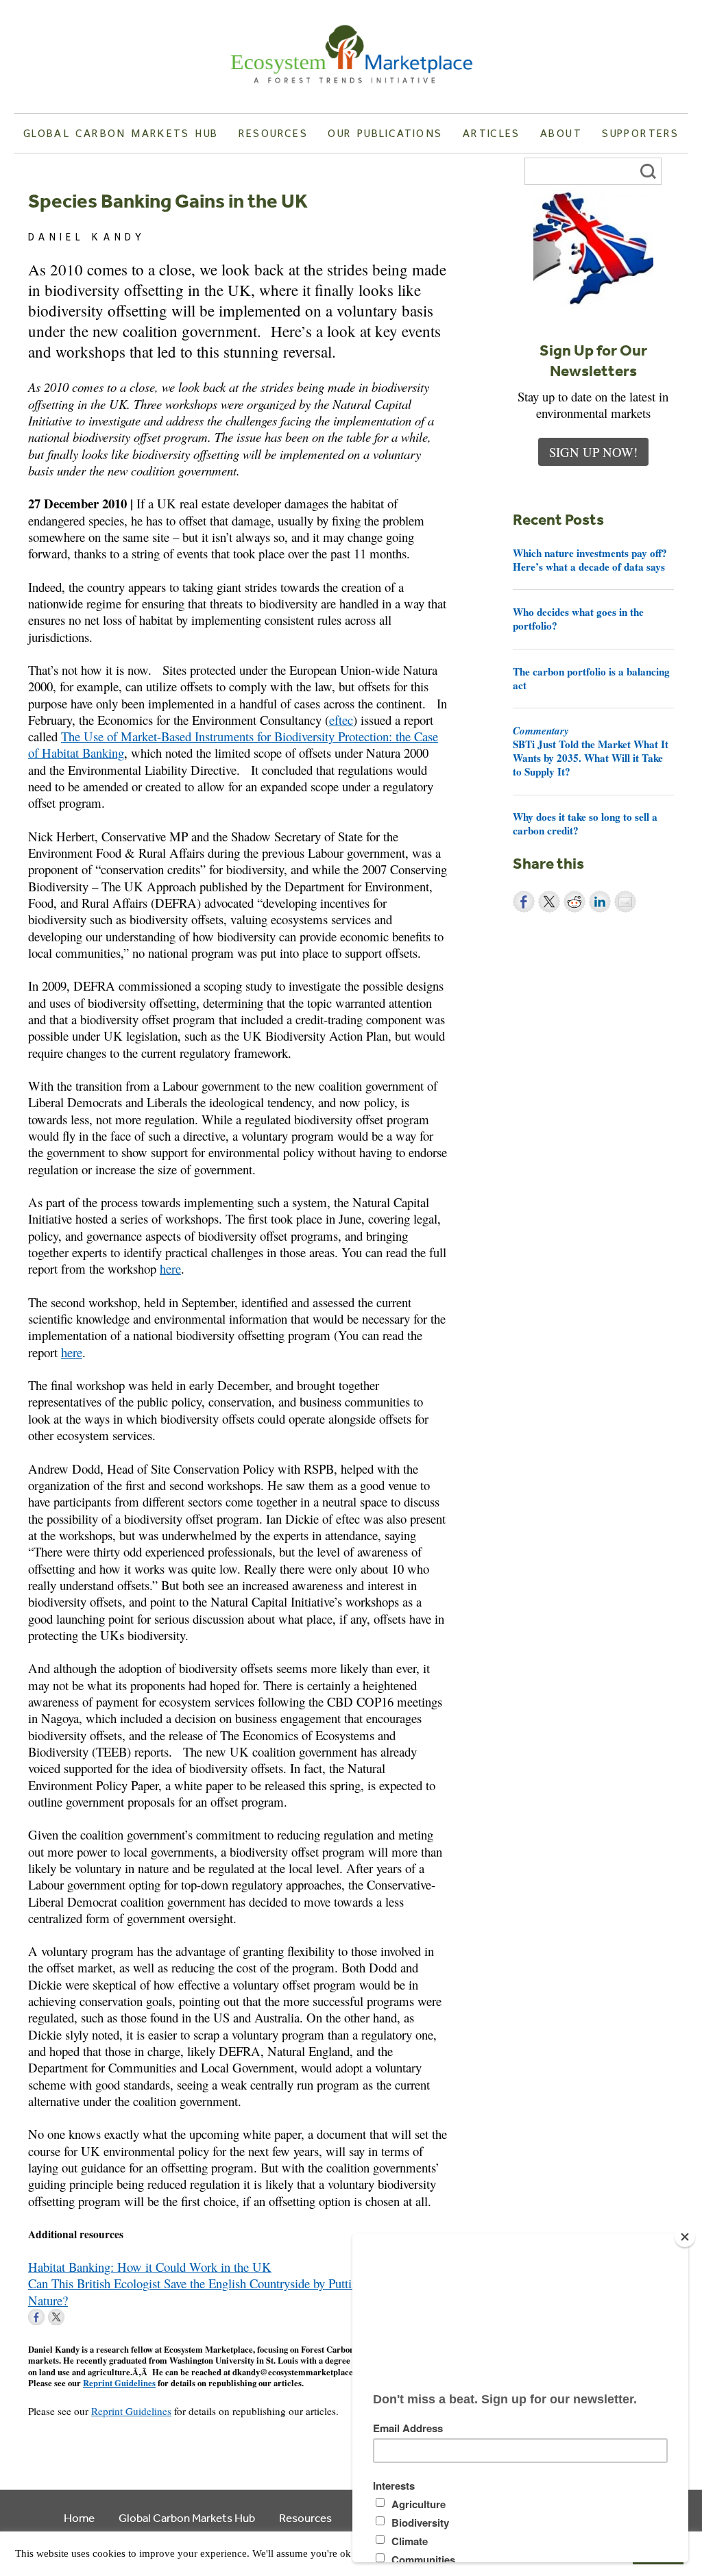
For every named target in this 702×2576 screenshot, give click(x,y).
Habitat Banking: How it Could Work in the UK (150, 2267)
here (170, 1268)
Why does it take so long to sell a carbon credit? (585, 823)
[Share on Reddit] (574, 902)
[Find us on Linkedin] (76, 2317)
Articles (492, 133)
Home (79, 2517)
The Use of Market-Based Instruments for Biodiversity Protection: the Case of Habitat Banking (233, 744)
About (561, 133)
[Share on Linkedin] (600, 902)
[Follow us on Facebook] (36, 2317)
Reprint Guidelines (119, 2383)
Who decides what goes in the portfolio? (578, 619)
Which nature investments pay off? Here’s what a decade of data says (590, 560)
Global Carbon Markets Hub (121, 133)
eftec (341, 720)
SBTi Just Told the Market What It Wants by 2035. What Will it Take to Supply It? (591, 751)
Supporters (640, 133)
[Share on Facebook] (524, 902)
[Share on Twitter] (549, 902)
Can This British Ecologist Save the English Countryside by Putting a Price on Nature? (223, 2291)
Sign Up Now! (593, 452)
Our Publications (385, 133)
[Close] (685, 2237)
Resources (273, 133)
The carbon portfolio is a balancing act (591, 678)
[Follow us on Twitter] (56, 2317)
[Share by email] (625, 902)
